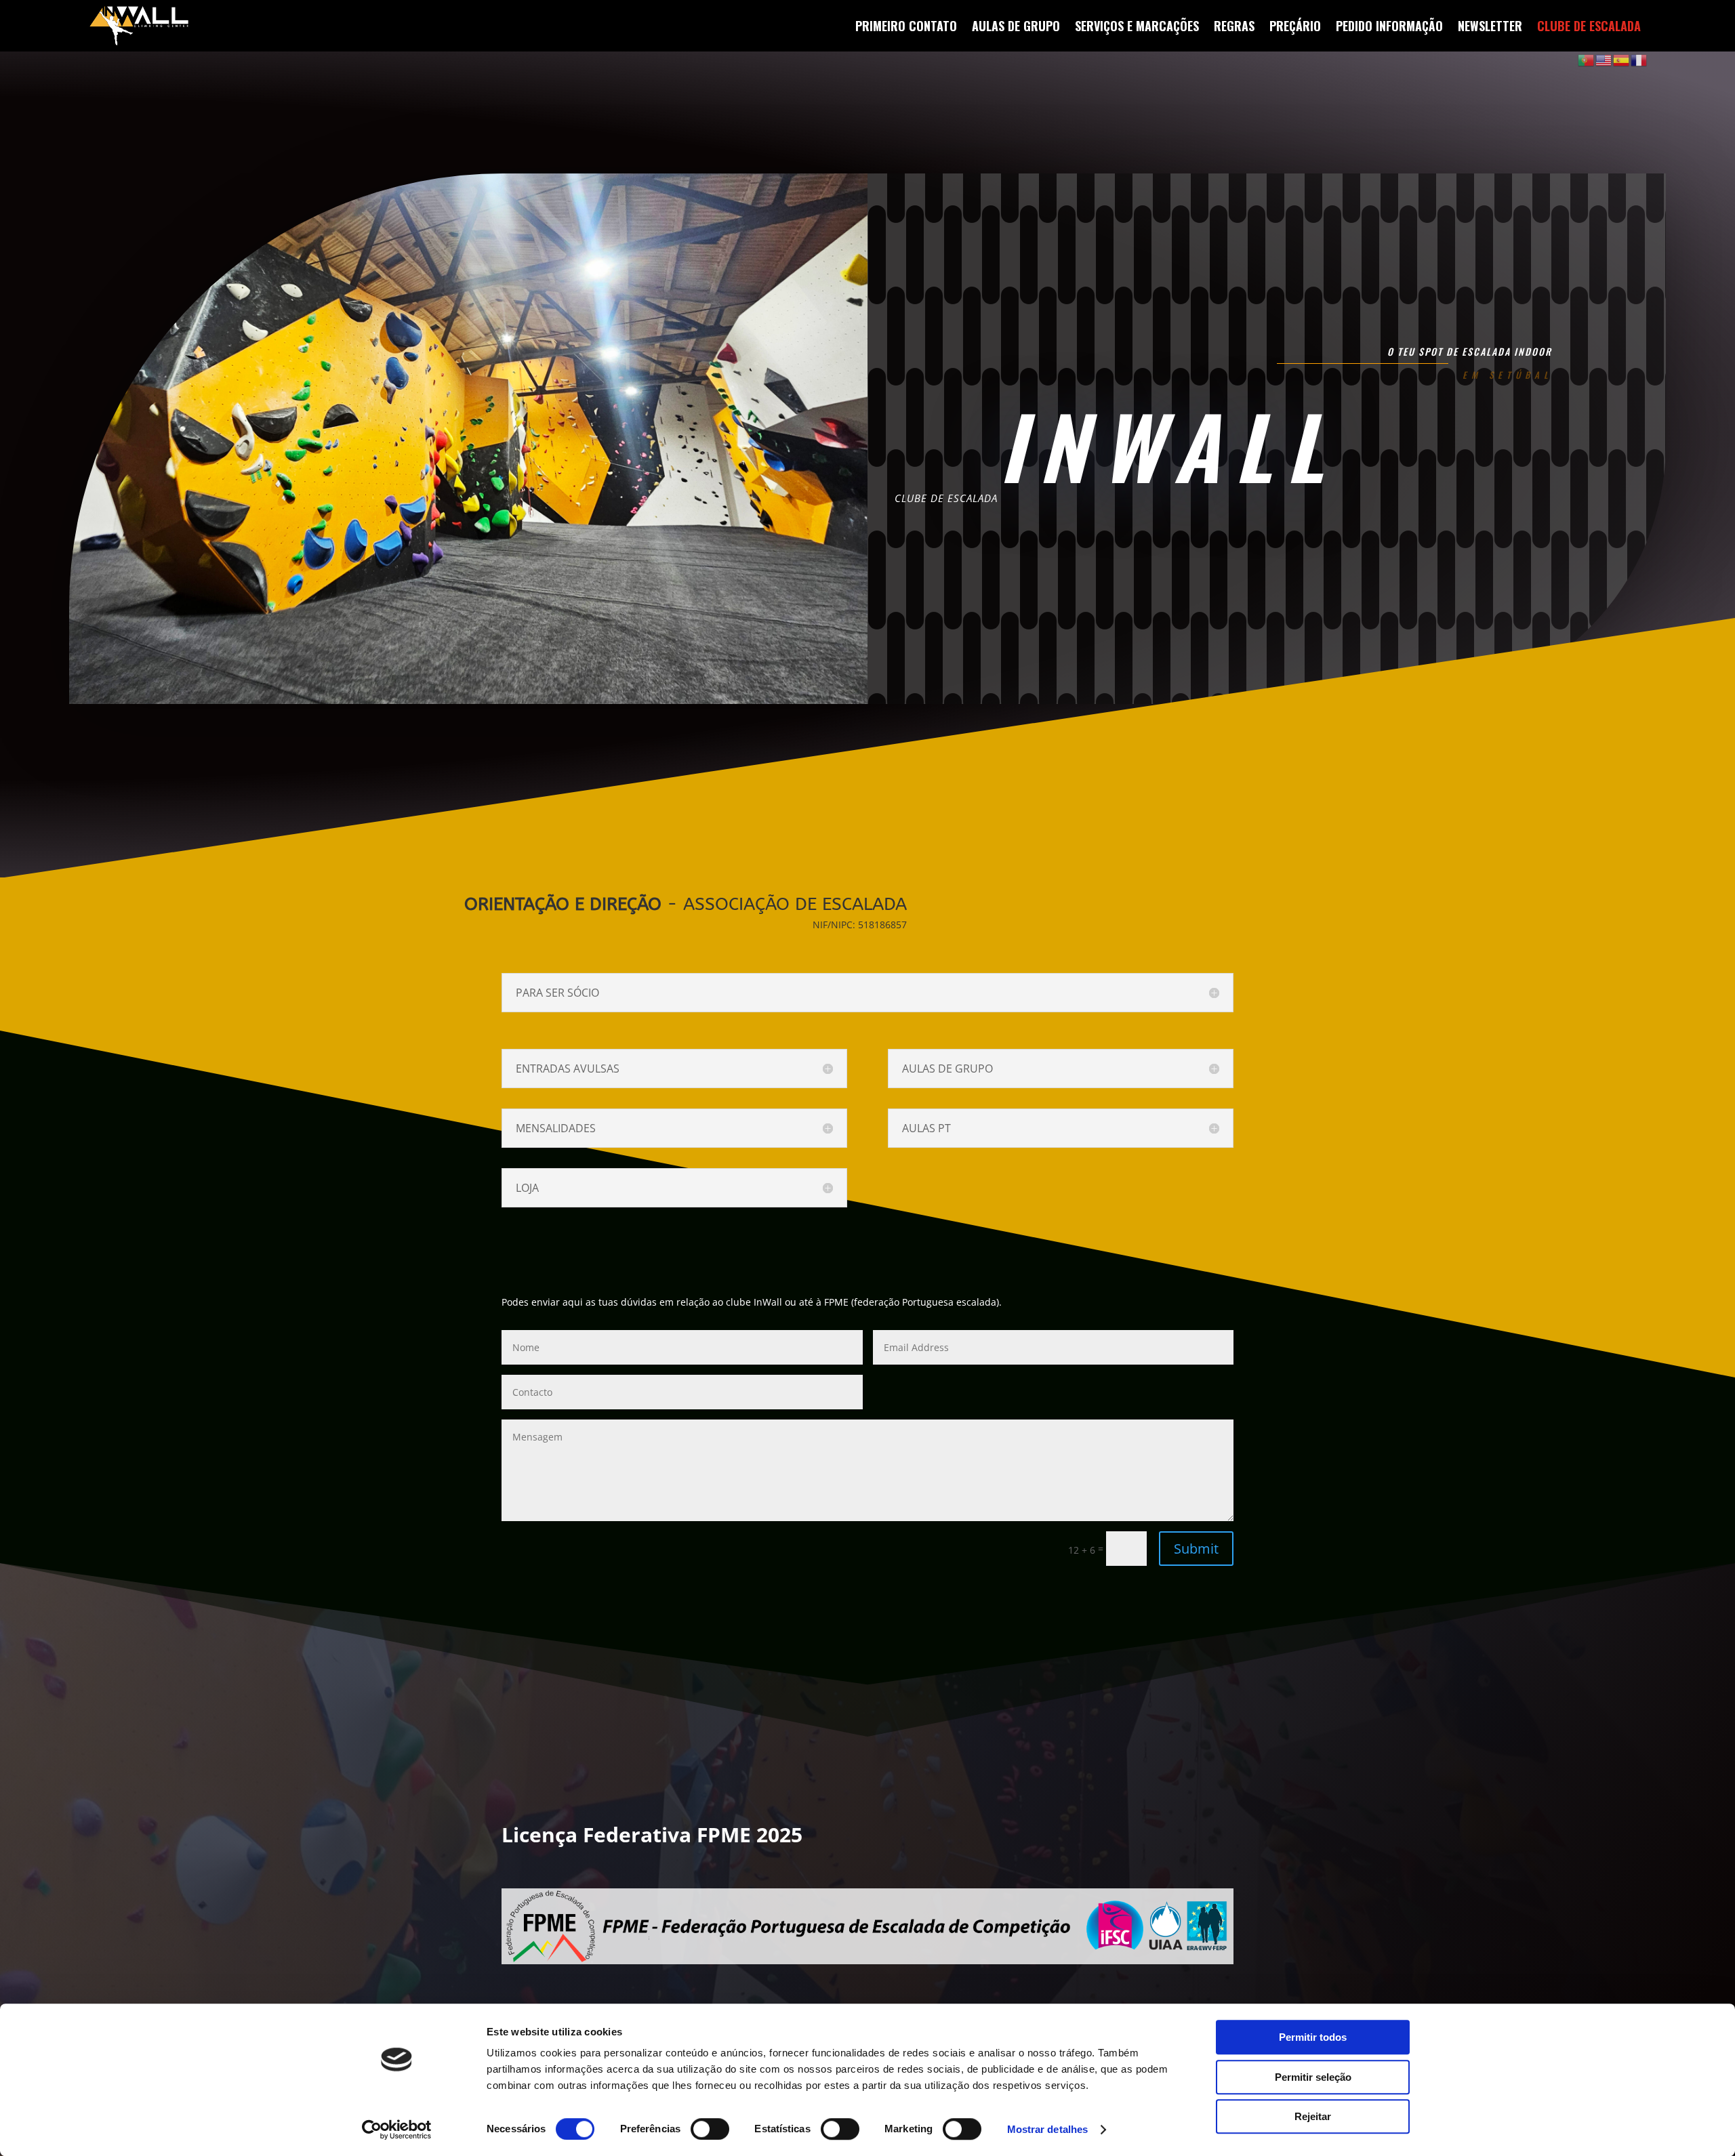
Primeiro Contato (906, 26)
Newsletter (1490, 26)
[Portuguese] (1587, 59)
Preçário (1295, 26)
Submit (1196, 1549)
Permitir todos (1313, 2037)
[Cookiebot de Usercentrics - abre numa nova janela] (397, 2130)
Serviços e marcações (1137, 26)
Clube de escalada (1589, 26)
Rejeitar (1313, 2116)
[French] (1639, 59)
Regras (1234, 26)
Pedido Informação (1389, 26)
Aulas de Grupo (1016, 26)
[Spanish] (1622, 59)
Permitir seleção (1313, 2077)
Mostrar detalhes (1048, 2129)
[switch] (710, 2129)
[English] (1604, 59)
